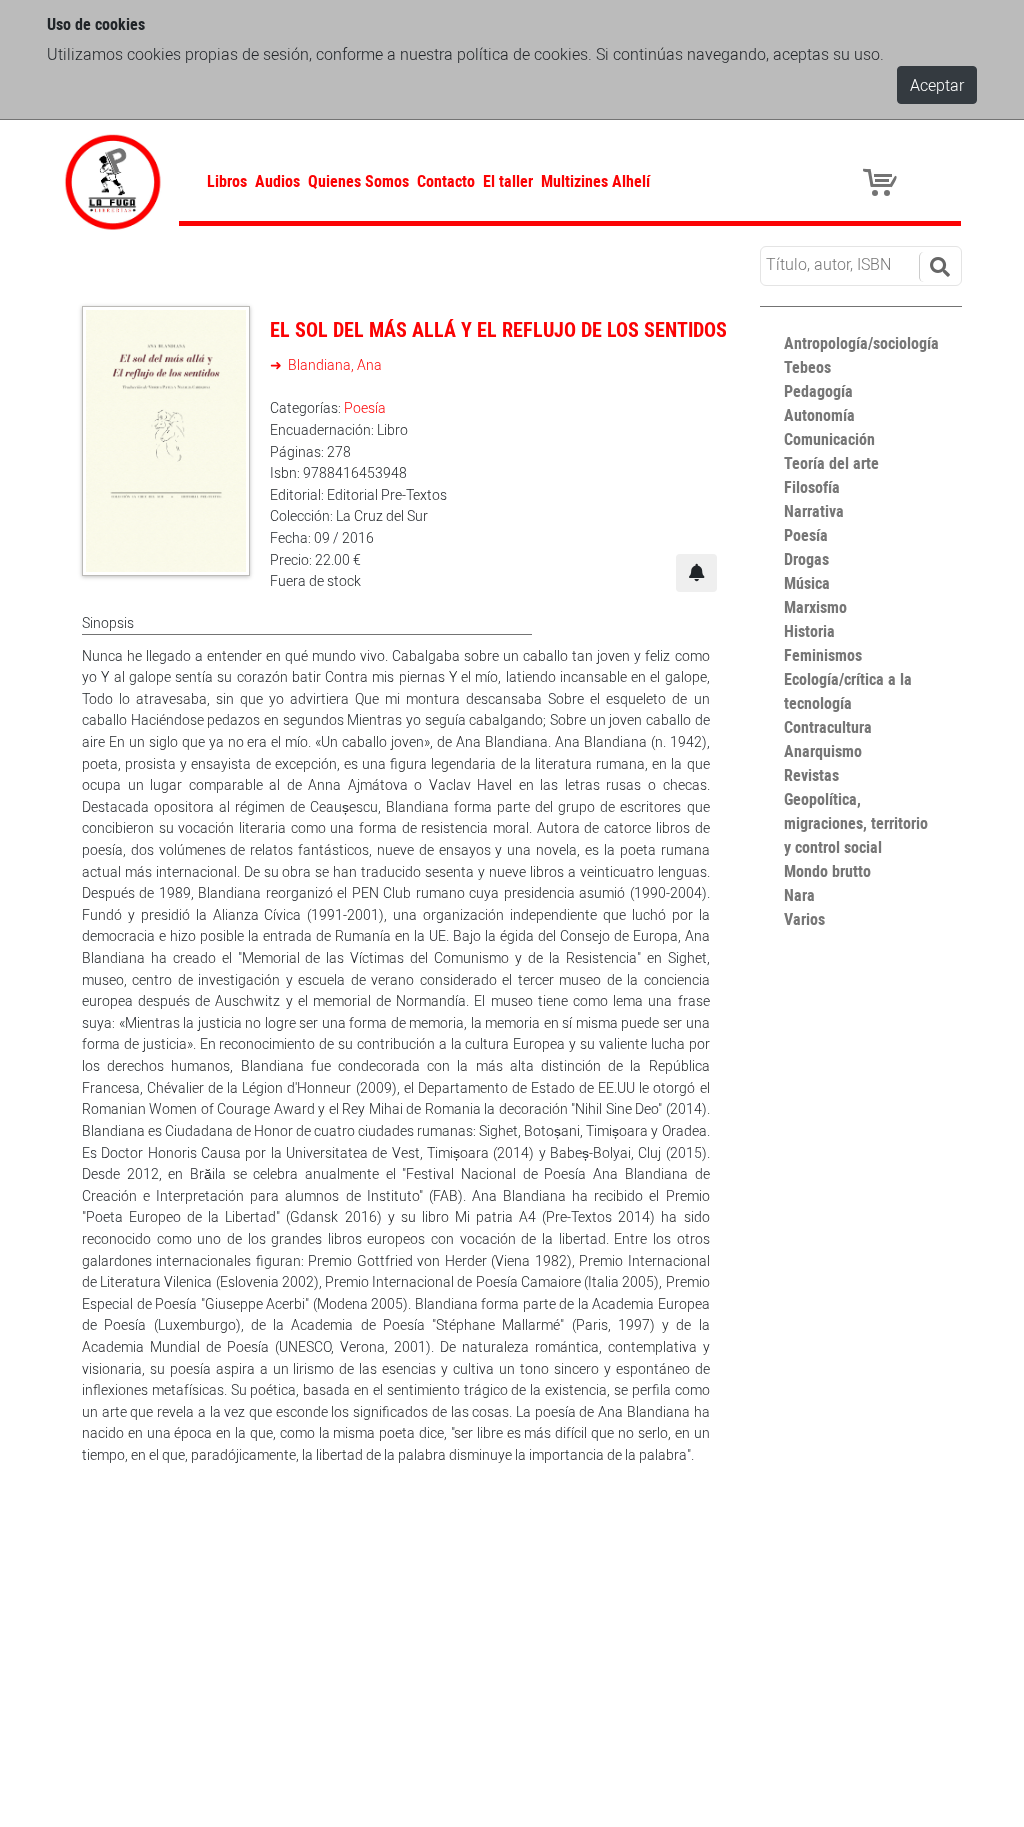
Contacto (446, 181)
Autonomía (819, 415)
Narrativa (814, 511)
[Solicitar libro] (696, 573)
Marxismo (815, 607)
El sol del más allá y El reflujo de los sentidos (498, 329)
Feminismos (823, 655)
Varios (804, 919)
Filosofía (812, 487)
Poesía (365, 407)
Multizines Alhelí (595, 181)
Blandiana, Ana (333, 364)
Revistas (811, 775)
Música (807, 583)
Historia (809, 631)
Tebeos (807, 367)
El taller (508, 181)
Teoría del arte (831, 463)
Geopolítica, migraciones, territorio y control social (856, 823)
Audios (277, 181)
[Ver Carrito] (883, 181)
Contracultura (828, 727)
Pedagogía (818, 391)
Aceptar (937, 85)
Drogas (806, 559)
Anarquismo (823, 751)
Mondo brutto (827, 871)
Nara (799, 895)
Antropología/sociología (861, 343)
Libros (227, 181)
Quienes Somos (358, 181)
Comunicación (829, 439)
